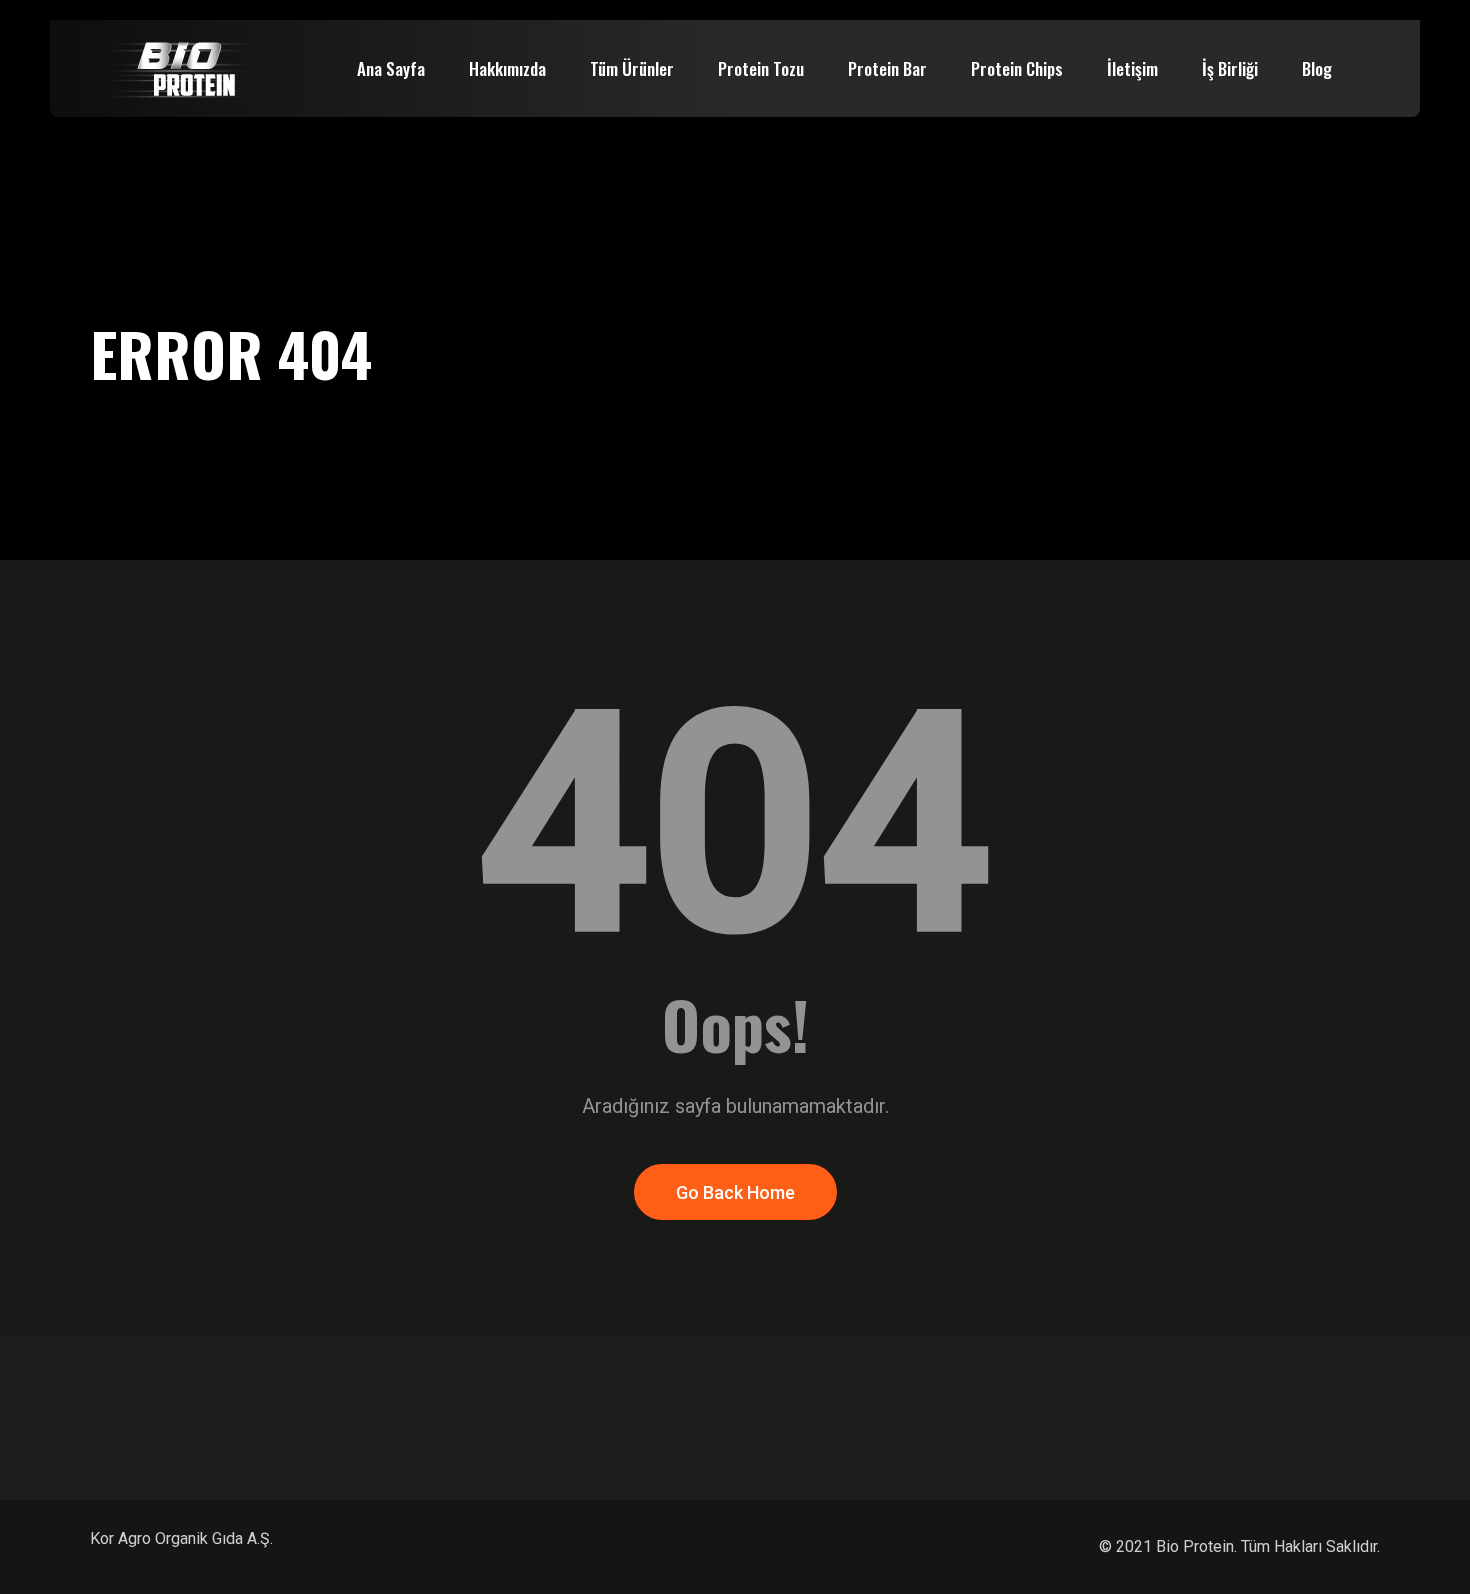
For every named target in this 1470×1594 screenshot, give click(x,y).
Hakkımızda (507, 68)
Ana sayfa (391, 68)
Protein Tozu (761, 68)
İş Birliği (1230, 68)
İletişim (1132, 68)
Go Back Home (735, 1192)
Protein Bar (887, 68)
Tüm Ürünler (632, 68)
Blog (1317, 68)
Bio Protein (1195, 1546)
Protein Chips (1017, 68)
